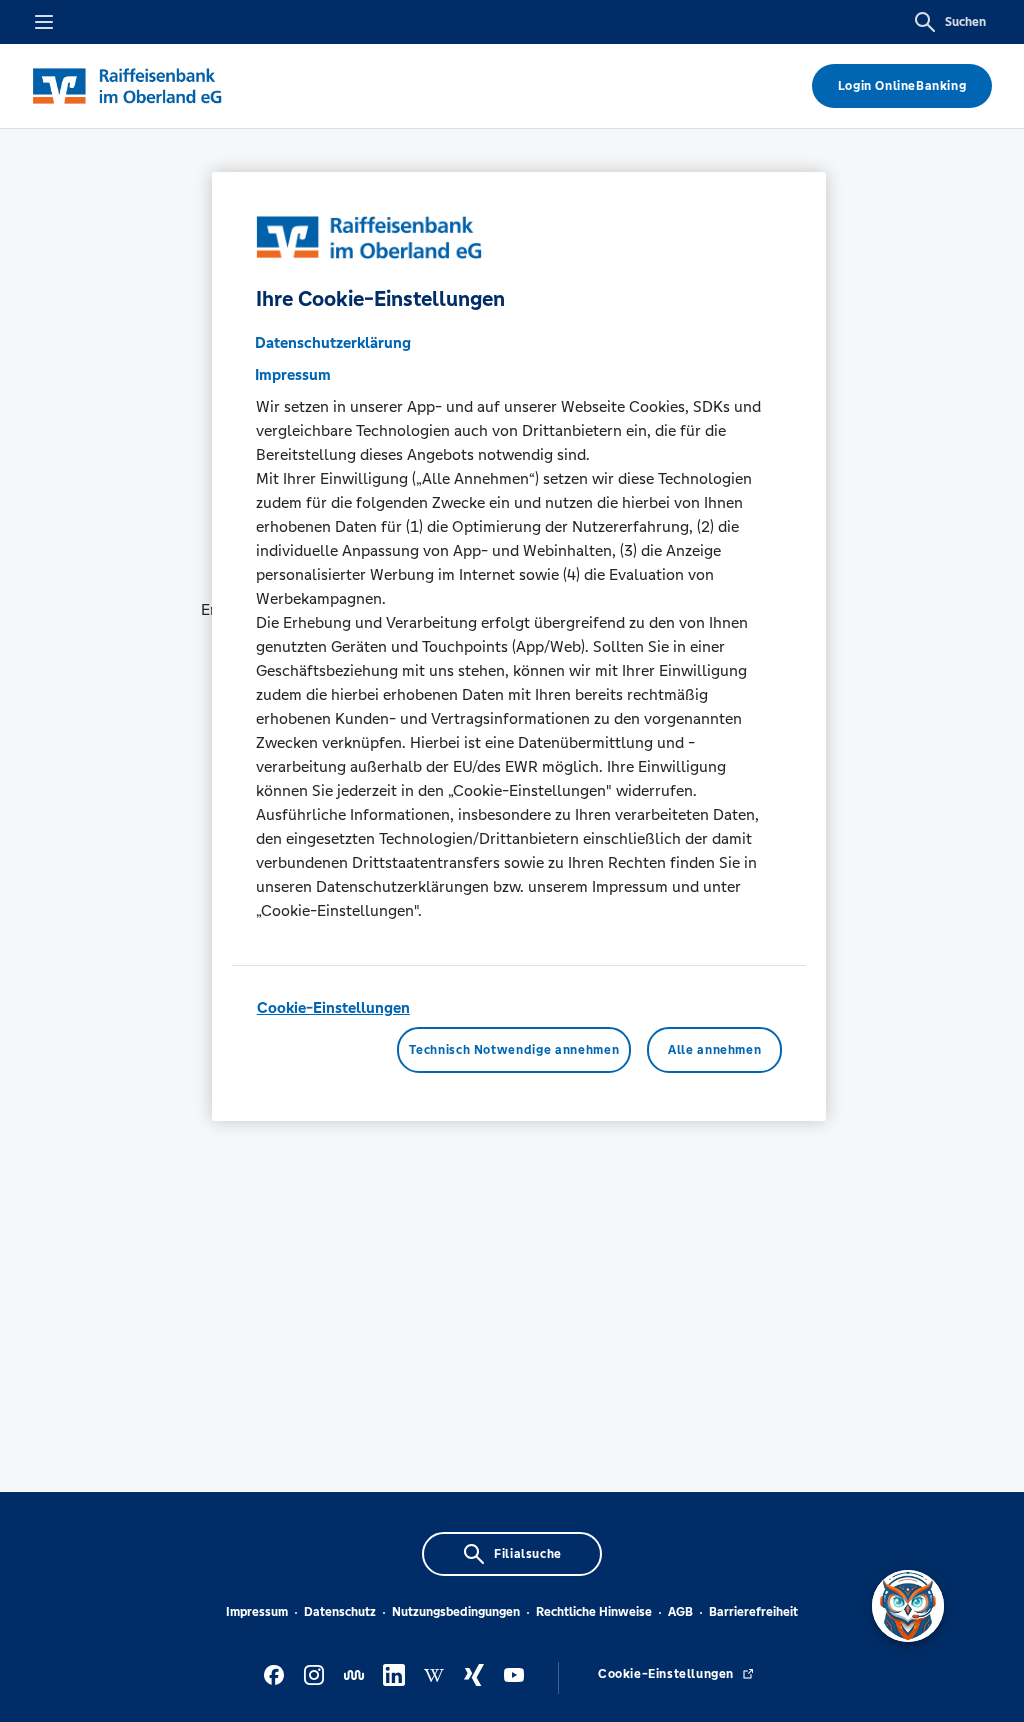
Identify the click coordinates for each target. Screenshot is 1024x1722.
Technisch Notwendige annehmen (514, 1050)
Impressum (257, 1612)
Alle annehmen (714, 1050)
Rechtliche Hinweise (594, 1612)
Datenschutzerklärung (333, 342)
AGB (680, 1612)
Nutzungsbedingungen (456, 1612)
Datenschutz (340, 1612)
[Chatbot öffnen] (908, 1606)
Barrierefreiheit (753, 1612)
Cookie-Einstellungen (333, 1007)
